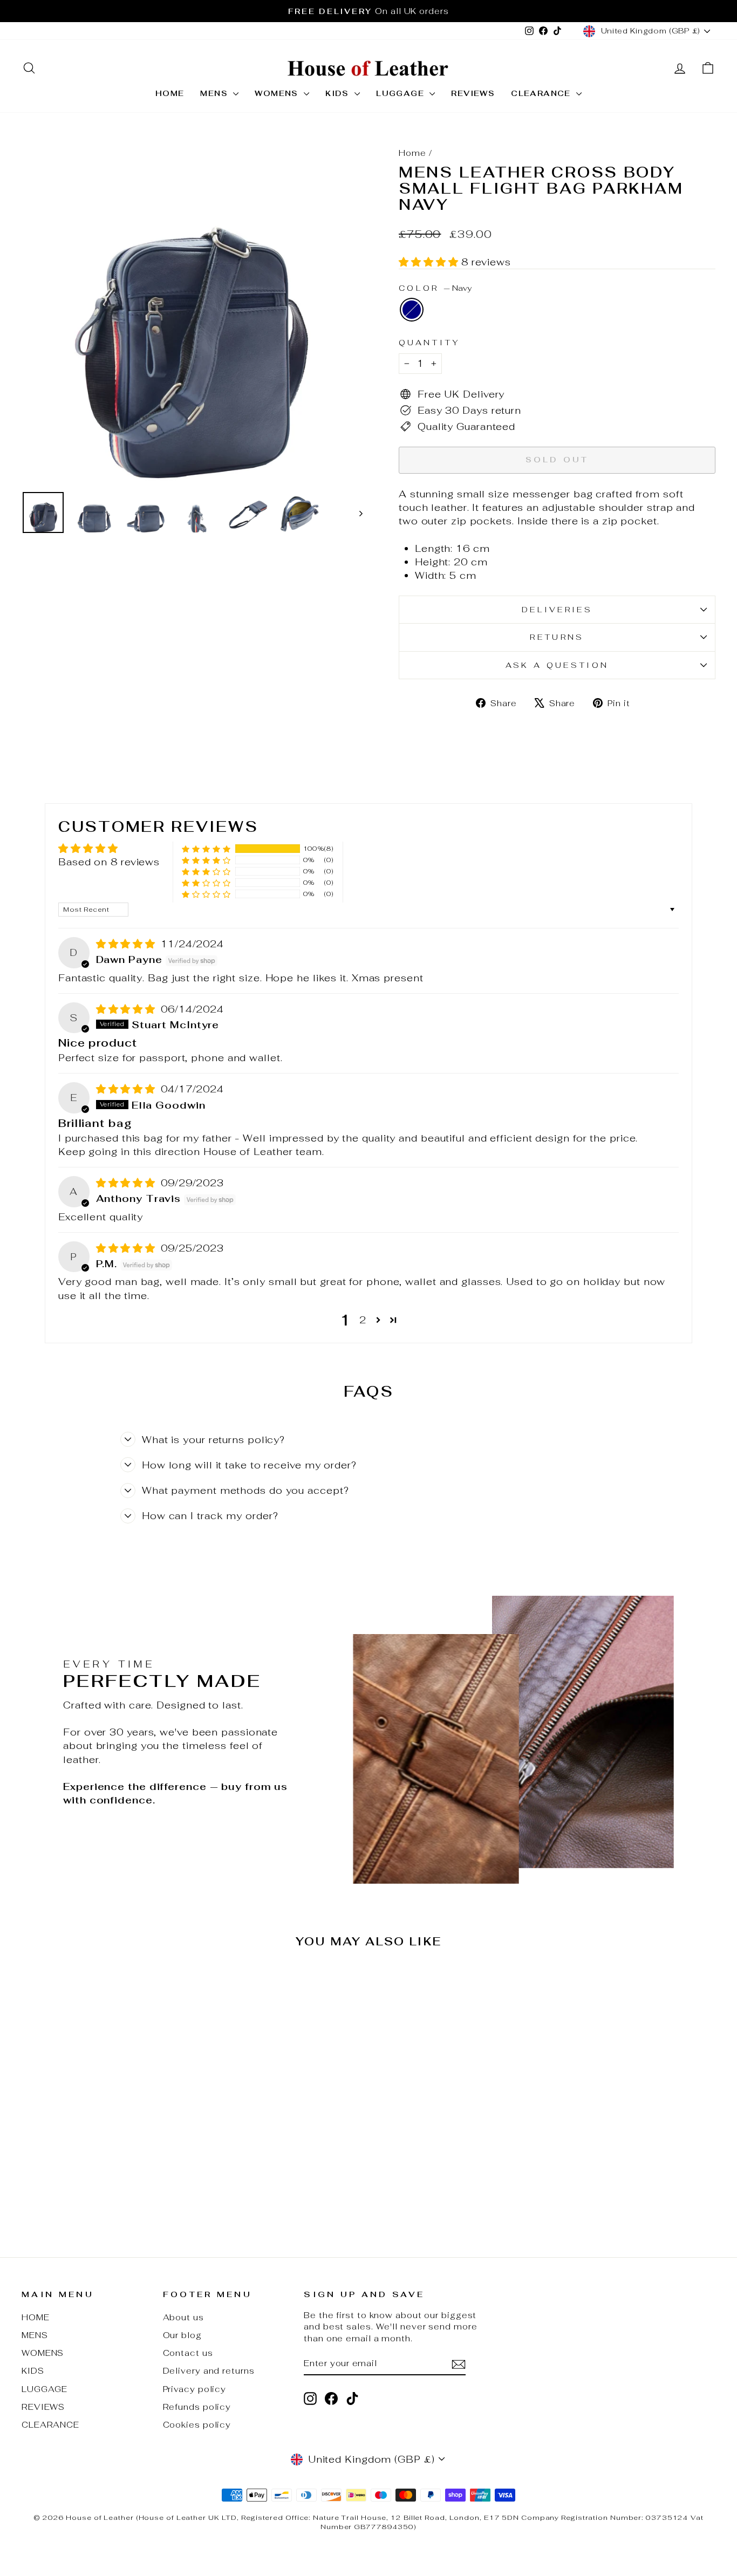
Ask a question (557, 665)
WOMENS (278, 93)
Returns (557, 637)
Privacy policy (195, 2389)
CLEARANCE (542, 93)
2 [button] (363, 1320)
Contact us (188, 2353)
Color (435, 288)
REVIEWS (473, 93)
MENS (215, 93)
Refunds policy (197, 2407)
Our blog (182, 2335)
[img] (127, 944)
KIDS (339, 93)
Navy (412, 310)
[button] (430, 262)
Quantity (430, 342)
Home (412, 153)
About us (183, 2317)
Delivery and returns (209, 2371)
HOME (170, 93)
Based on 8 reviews (109, 862)
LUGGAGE (401, 93)
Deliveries (557, 609)
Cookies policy (197, 2425)
